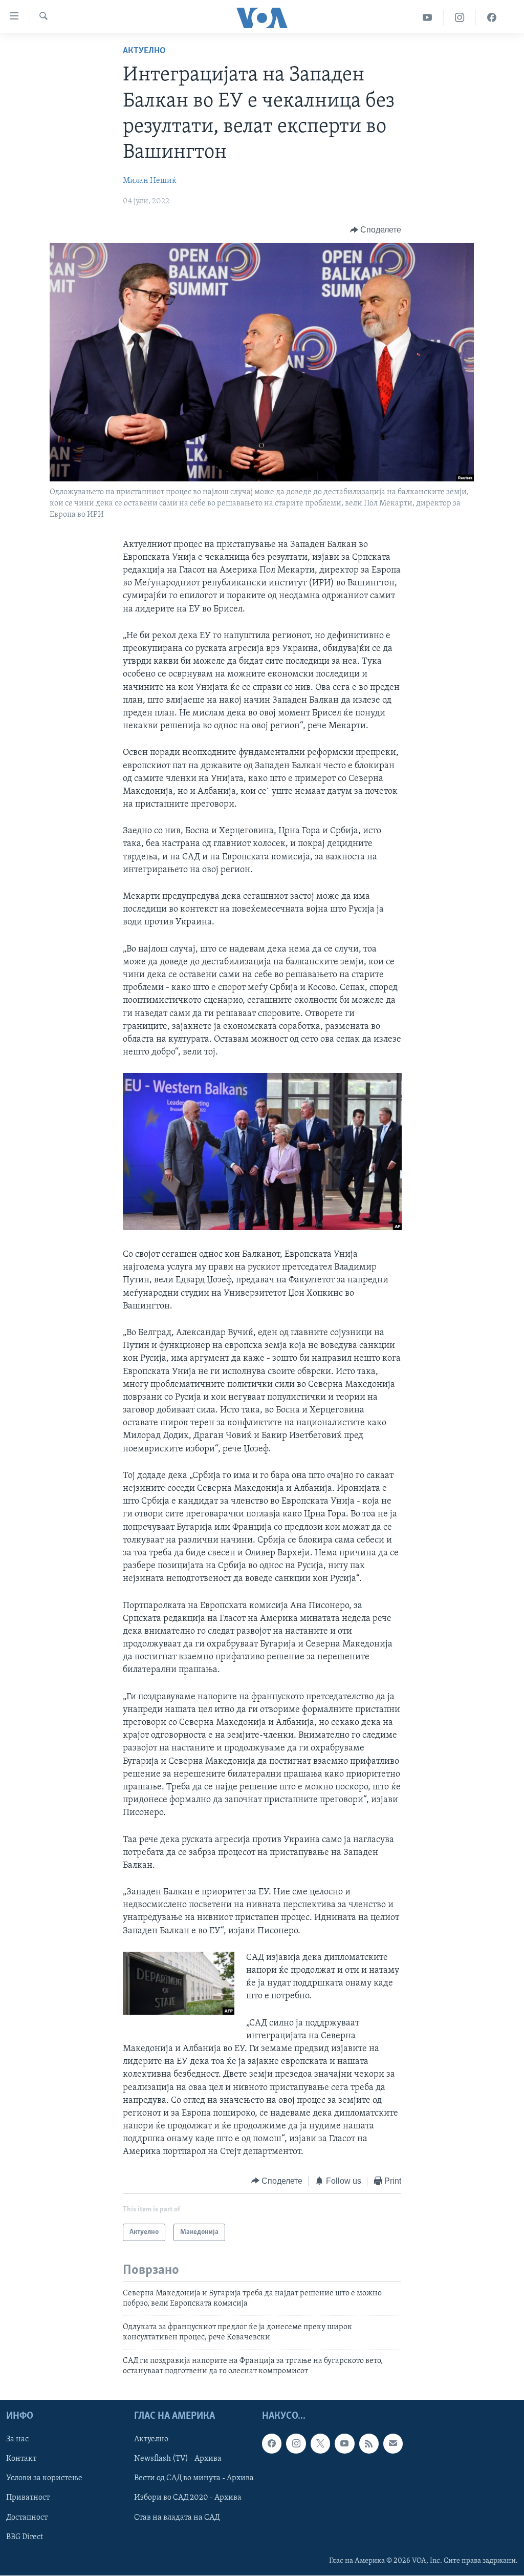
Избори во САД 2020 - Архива (188, 2498)
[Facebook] (492, 18)
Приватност (28, 2498)
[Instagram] (460, 18)
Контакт (21, 2459)
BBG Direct (25, 2537)
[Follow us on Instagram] (296, 2444)
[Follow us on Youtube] (344, 2444)
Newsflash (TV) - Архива (178, 2459)
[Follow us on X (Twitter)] (320, 2444)
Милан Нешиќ (150, 181)
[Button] (376, 230)
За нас (17, 2440)
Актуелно (144, 51)
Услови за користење (44, 2479)
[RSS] (369, 2444)
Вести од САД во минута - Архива (194, 2479)
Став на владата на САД (177, 2518)
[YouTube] (428, 18)
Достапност (27, 2518)
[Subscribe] (393, 2444)
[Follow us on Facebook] (272, 2444)
